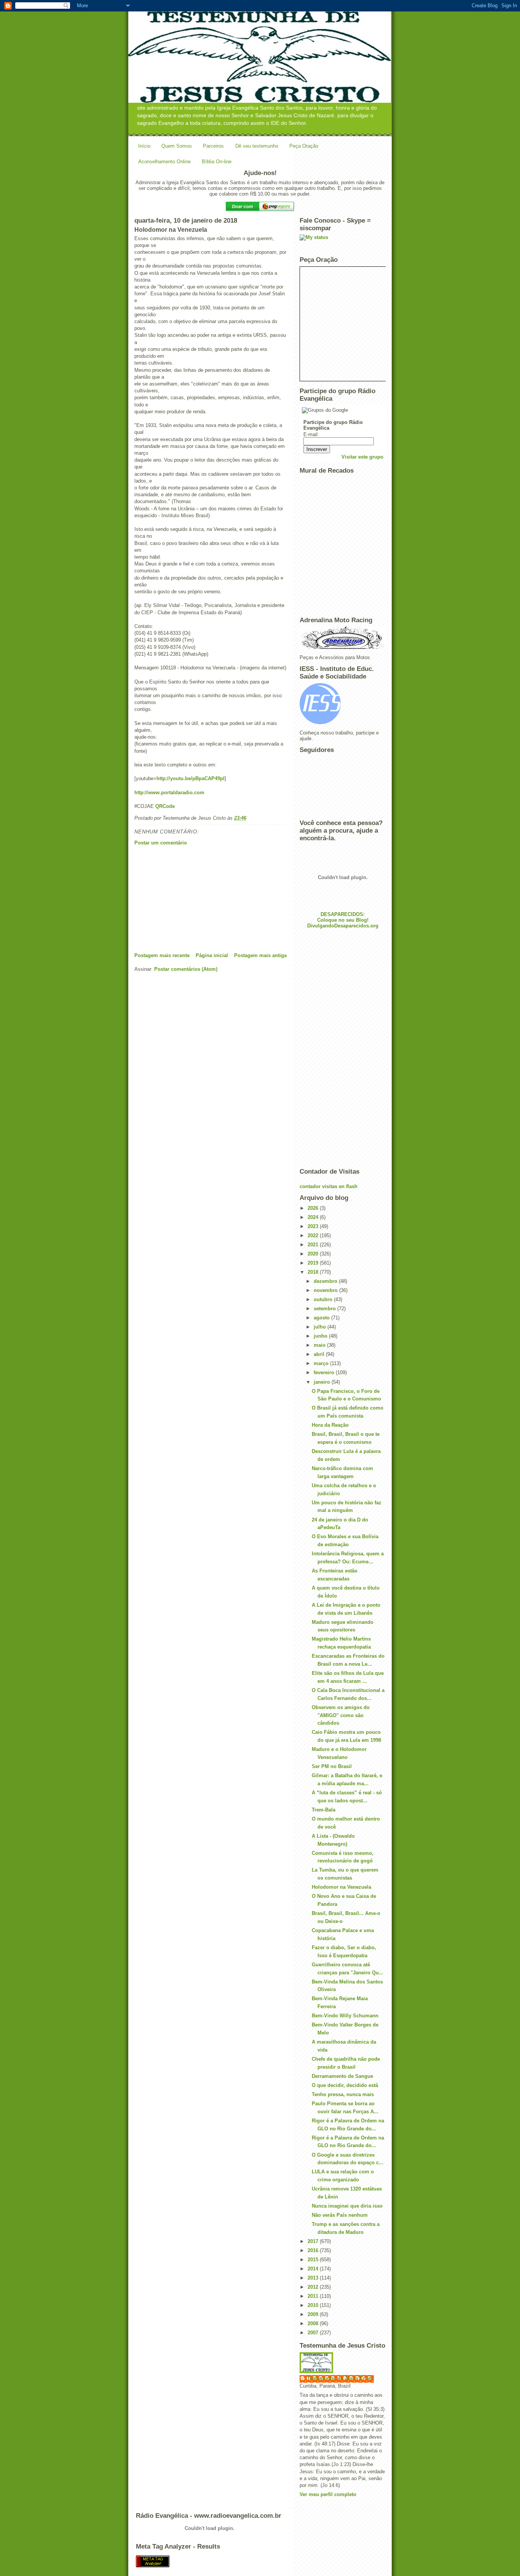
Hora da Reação (330, 1425)
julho (321, 1327)
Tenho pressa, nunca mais (343, 2094)
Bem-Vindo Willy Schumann (345, 2016)
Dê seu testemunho (257, 146)
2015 (314, 2260)
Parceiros (213, 146)
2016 (314, 2250)
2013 (314, 2278)
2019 (314, 1263)
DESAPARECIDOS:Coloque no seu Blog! (343, 917)
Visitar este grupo (362, 457)
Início (144, 146)
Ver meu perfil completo (328, 2494)
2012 (314, 2287)
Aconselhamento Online (164, 162)
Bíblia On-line (217, 162)
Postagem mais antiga (260, 955)
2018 (314, 1272)
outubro (324, 1299)
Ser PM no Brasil (332, 1766)
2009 (314, 2314)
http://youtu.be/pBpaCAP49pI (191, 778)
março (322, 1363)
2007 (314, 2333)
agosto (322, 1318)
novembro (326, 1290)
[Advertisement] (191, 899)
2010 (314, 2305)
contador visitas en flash (329, 1186)
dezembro (326, 1281)
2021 (314, 1245)
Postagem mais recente (162, 955)
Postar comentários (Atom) (186, 969)
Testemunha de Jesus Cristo (341, 2378)
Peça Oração (304, 146)
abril (320, 1354)
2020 (314, 1254)
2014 (314, 2269)
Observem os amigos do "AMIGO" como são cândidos (341, 1715)
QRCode (165, 806)
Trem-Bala (324, 1810)
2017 (314, 2241)
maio (320, 1345)
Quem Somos (177, 146)
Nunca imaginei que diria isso (347, 2206)
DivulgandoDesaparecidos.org (343, 926)
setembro (325, 1309)
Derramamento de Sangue (342, 2076)
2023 (314, 1226)
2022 (314, 1235)
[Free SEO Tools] (260, 2561)
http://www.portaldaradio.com (169, 793)
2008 (314, 2323)
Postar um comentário (161, 843)
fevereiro (325, 1372)
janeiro (323, 1382)
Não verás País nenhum (340, 2215)
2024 (314, 1217)
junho (321, 1336)
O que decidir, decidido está (345, 2085)
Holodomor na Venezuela (341, 1887)
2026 (314, 1208)
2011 (314, 2296)
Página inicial (212, 955)
